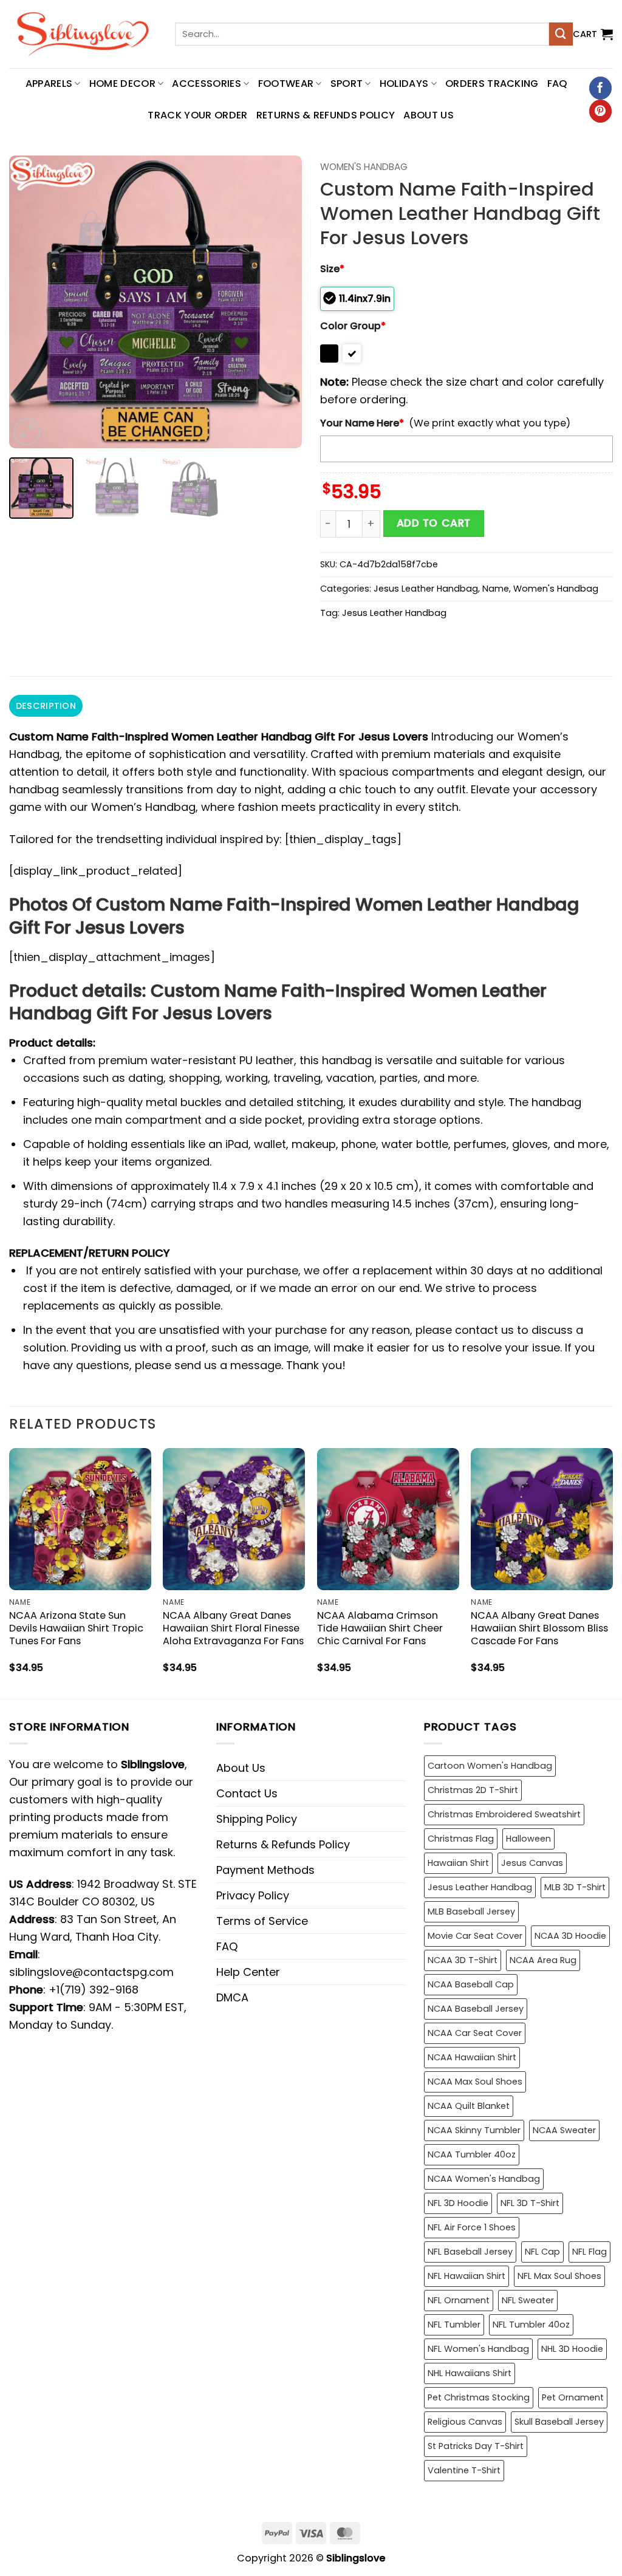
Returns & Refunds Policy (326, 115)
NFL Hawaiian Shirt (466, 2276)
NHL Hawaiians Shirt (470, 2373)
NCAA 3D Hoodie (570, 1936)
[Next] (281, 302)
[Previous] (30, 302)
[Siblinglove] (83, 34)
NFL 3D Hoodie (458, 2203)
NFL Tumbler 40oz (531, 2325)
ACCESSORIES (207, 84)
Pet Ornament (573, 2397)
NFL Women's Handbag (478, 2349)
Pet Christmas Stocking (479, 2397)
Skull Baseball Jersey (559, 2422)
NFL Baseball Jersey (470, 2252)
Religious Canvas (465, 2422)
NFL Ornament (459, 2300)
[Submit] (561, 34)
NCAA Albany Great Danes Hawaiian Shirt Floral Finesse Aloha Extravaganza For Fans (233, 1628)
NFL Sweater (528, 2300)
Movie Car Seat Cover (475, 1936)
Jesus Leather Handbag (426, 589)
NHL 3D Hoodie (572, 2349)
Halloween (528, 1839)
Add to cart (434, 523)
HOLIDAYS (404, 84)
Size (332, 269)
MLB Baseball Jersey (471, 1912)
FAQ (558, 84)
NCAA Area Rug (543, 1960)
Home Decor (122, 84)
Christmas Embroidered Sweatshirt (504, 1814)
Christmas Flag (461, 1839)
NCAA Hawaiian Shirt (472, 2057)
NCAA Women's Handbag (484, 2179)
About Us (429, 115)
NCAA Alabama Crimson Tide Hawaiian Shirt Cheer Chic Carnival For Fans (380, 1628)
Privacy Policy (253, 1895)
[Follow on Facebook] (600, 88)
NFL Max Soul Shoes (559, 2276)
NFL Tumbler (454, 2325)
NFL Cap (542, 2252)
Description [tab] (46, 706)
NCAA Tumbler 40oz (472, 2154)
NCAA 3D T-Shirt (463, 1960)
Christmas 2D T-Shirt (473, 1790)
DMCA (232, 1997)
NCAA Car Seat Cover (475, 2033)
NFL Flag (590, 2252)
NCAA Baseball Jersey (476, 2009)
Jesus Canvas (532, 1863)
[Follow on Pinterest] (600, 111)
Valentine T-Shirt (464, 2470)
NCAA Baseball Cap (471, 1984)
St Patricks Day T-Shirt (476, 2446)
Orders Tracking (492, 84)
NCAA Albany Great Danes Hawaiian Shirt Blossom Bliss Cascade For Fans (539, 1628)
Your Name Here (362, 423)
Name (496, 589)
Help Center (248, 1972)
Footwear (286, 84)
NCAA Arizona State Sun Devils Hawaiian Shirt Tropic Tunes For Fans (76, 1628)
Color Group (353, 326)
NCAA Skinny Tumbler (474, 2130)
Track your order (197, 115)
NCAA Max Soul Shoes (475, 2082)
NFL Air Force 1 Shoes (472, 2227)
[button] (593, 34)
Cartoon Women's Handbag (490, 1766)
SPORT (347, 84)
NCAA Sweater (564, 2130)
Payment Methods (265, 1870)
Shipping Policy (257, 1819)
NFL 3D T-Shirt (530, 2203)
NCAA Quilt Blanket (469, 2106)
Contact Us (247, 1793)
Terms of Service (262, 1921)
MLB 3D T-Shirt (575, 1887)
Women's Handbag (364, 167)
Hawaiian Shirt (458, 1863)
